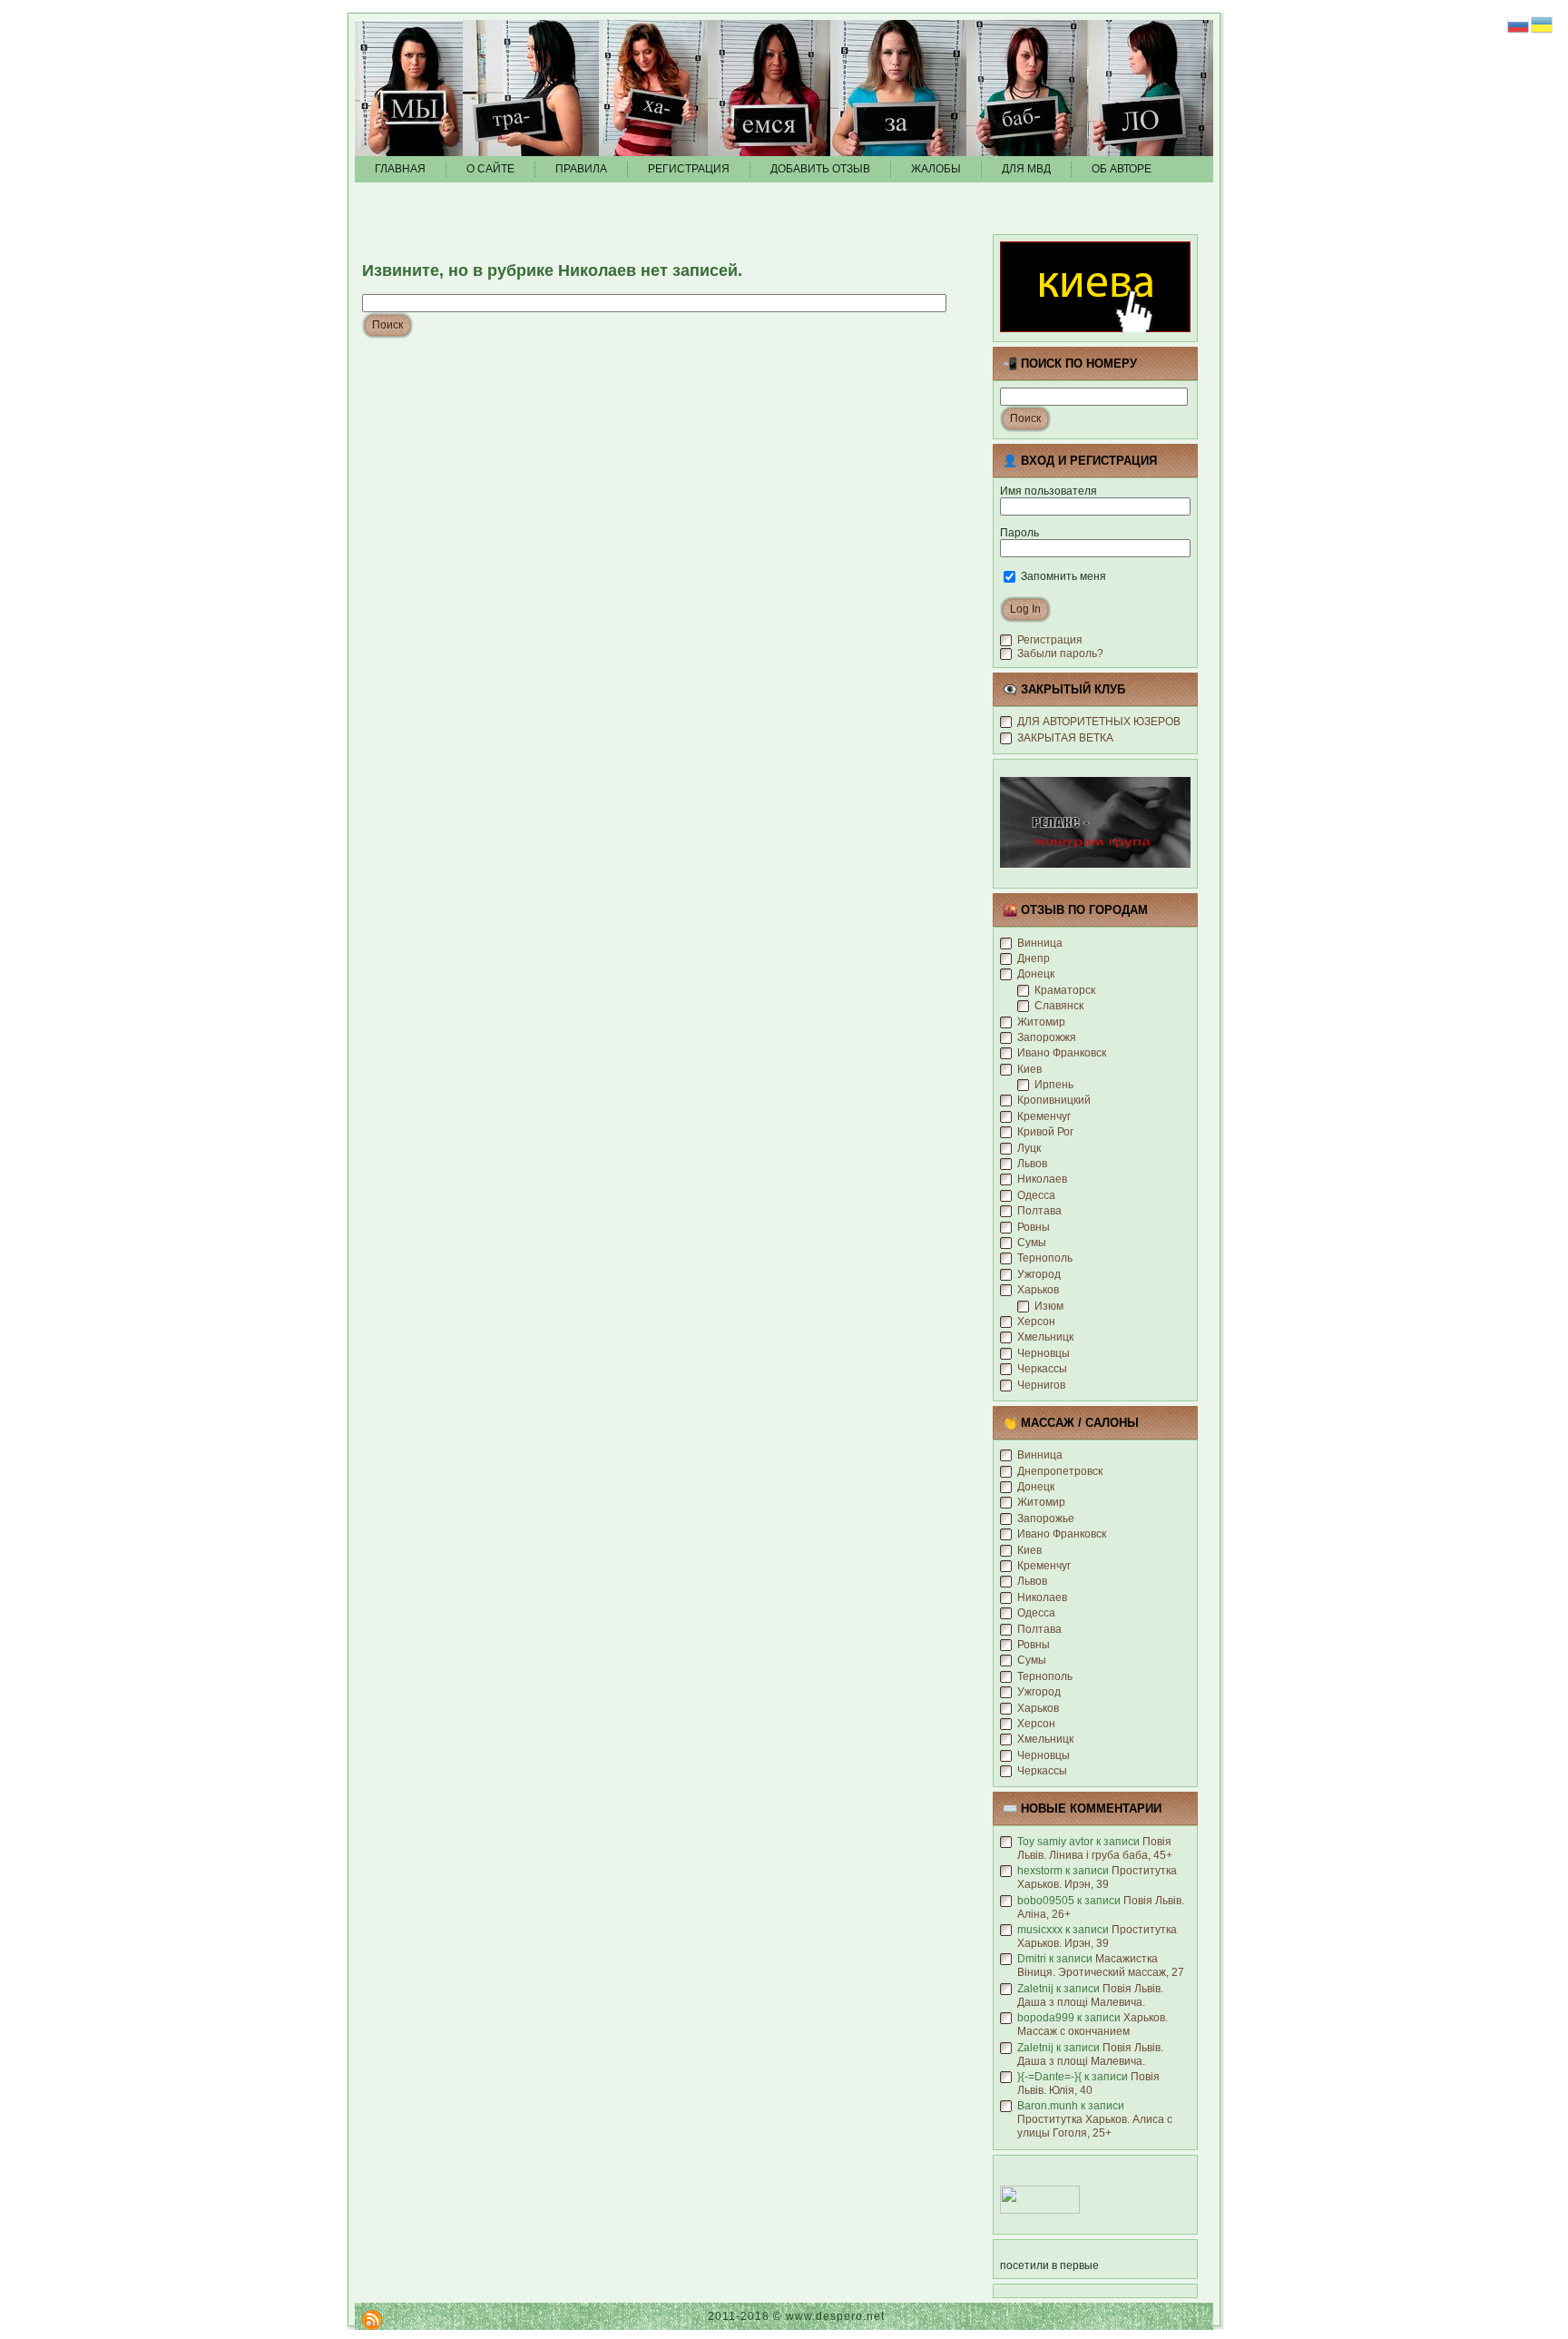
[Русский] (1519, 24)
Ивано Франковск (1062, 1053)
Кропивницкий (1054, 1100)
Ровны (1034, 1227)
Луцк (1029, 1148)
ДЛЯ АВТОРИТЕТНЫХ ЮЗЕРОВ (1099, 722)
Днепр (1034, 958)
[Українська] (1543, 24)
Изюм (1049, 1306)
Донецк (1036, 974)
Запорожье (1046, 1518)
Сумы (1032, 1243)
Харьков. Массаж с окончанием (1093, 2025)
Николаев (1042, 1179)
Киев (1029, 1069)
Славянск (1059, 1006)
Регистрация (1050, 640)
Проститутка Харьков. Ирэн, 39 (1097, 1877)
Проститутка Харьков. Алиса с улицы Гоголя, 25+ (1095, 2126)
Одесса (1036, 1195)
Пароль (1019, 533)
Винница (1040, 943)
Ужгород (1039, 1274)
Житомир (1041, 1022)
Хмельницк (1045, 1337)
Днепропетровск (1060, 1471)
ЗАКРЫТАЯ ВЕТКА (1065, 738)
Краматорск (1065, 990)
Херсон (1036, 1322)
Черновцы (1044, 1353)
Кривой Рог (1045, 1132)
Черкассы (1042, 1369)
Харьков (1038, 1290)
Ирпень (1054, 1085)
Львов (1032, 1164)
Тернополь (1045, 1258)
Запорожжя (1047, 1037)
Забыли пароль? (1060, 654)
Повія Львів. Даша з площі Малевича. (1090, 1995)
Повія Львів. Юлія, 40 (1088, 2083)
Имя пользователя (1049, 491)
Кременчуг (1044, 1116)
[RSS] (372, 2320)
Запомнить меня (1062, 576)
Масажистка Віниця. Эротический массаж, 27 (1101, 1966)
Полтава (1039, 1211)
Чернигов (1041, 1385)
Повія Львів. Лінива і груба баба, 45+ (1095, 1848)
